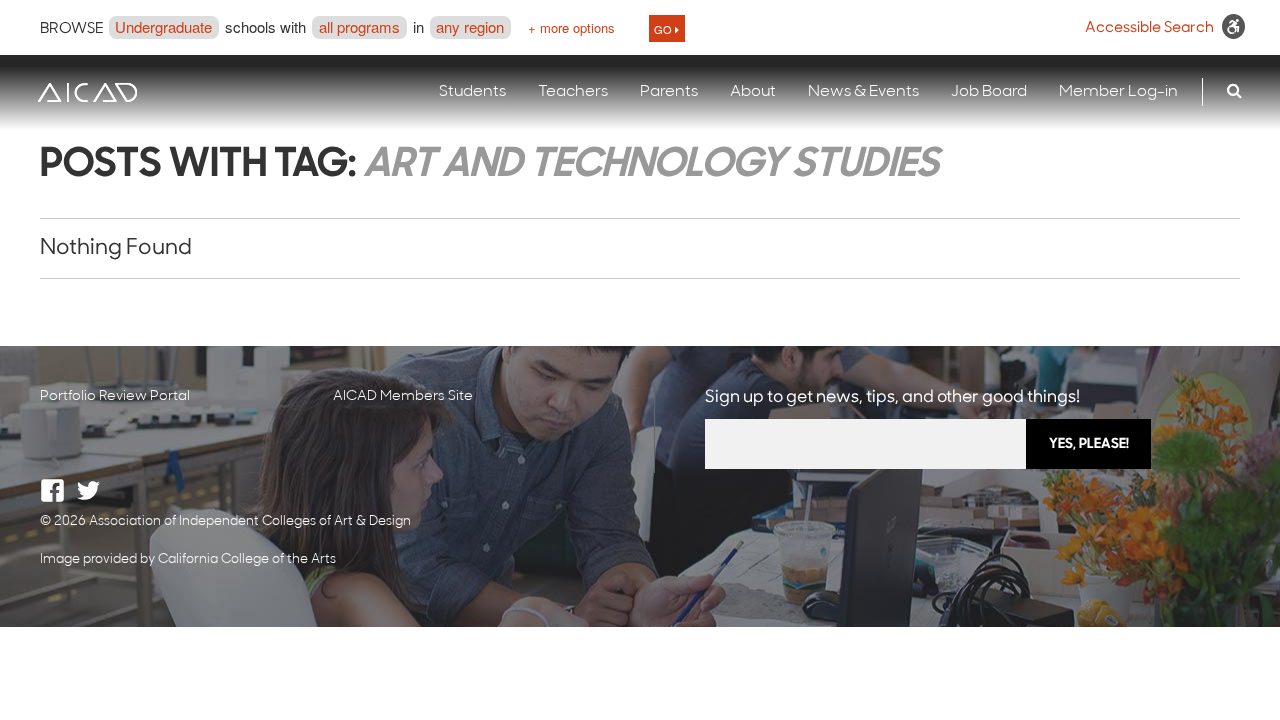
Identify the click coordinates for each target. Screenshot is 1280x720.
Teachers (573, 92)
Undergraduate (163, 26)
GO (664, 29)
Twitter (88, 490)
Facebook (52, 490)
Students (472, 92)
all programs (359, 26)
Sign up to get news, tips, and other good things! (892, 397)
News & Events (863, 92)
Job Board (989, 92)
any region (470, 26)
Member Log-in (1118, 92)
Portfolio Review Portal (115, 396)
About (753, 92)
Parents (669, 92)
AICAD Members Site (403, 396)
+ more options (571, 27)
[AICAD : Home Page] (87, 92)
